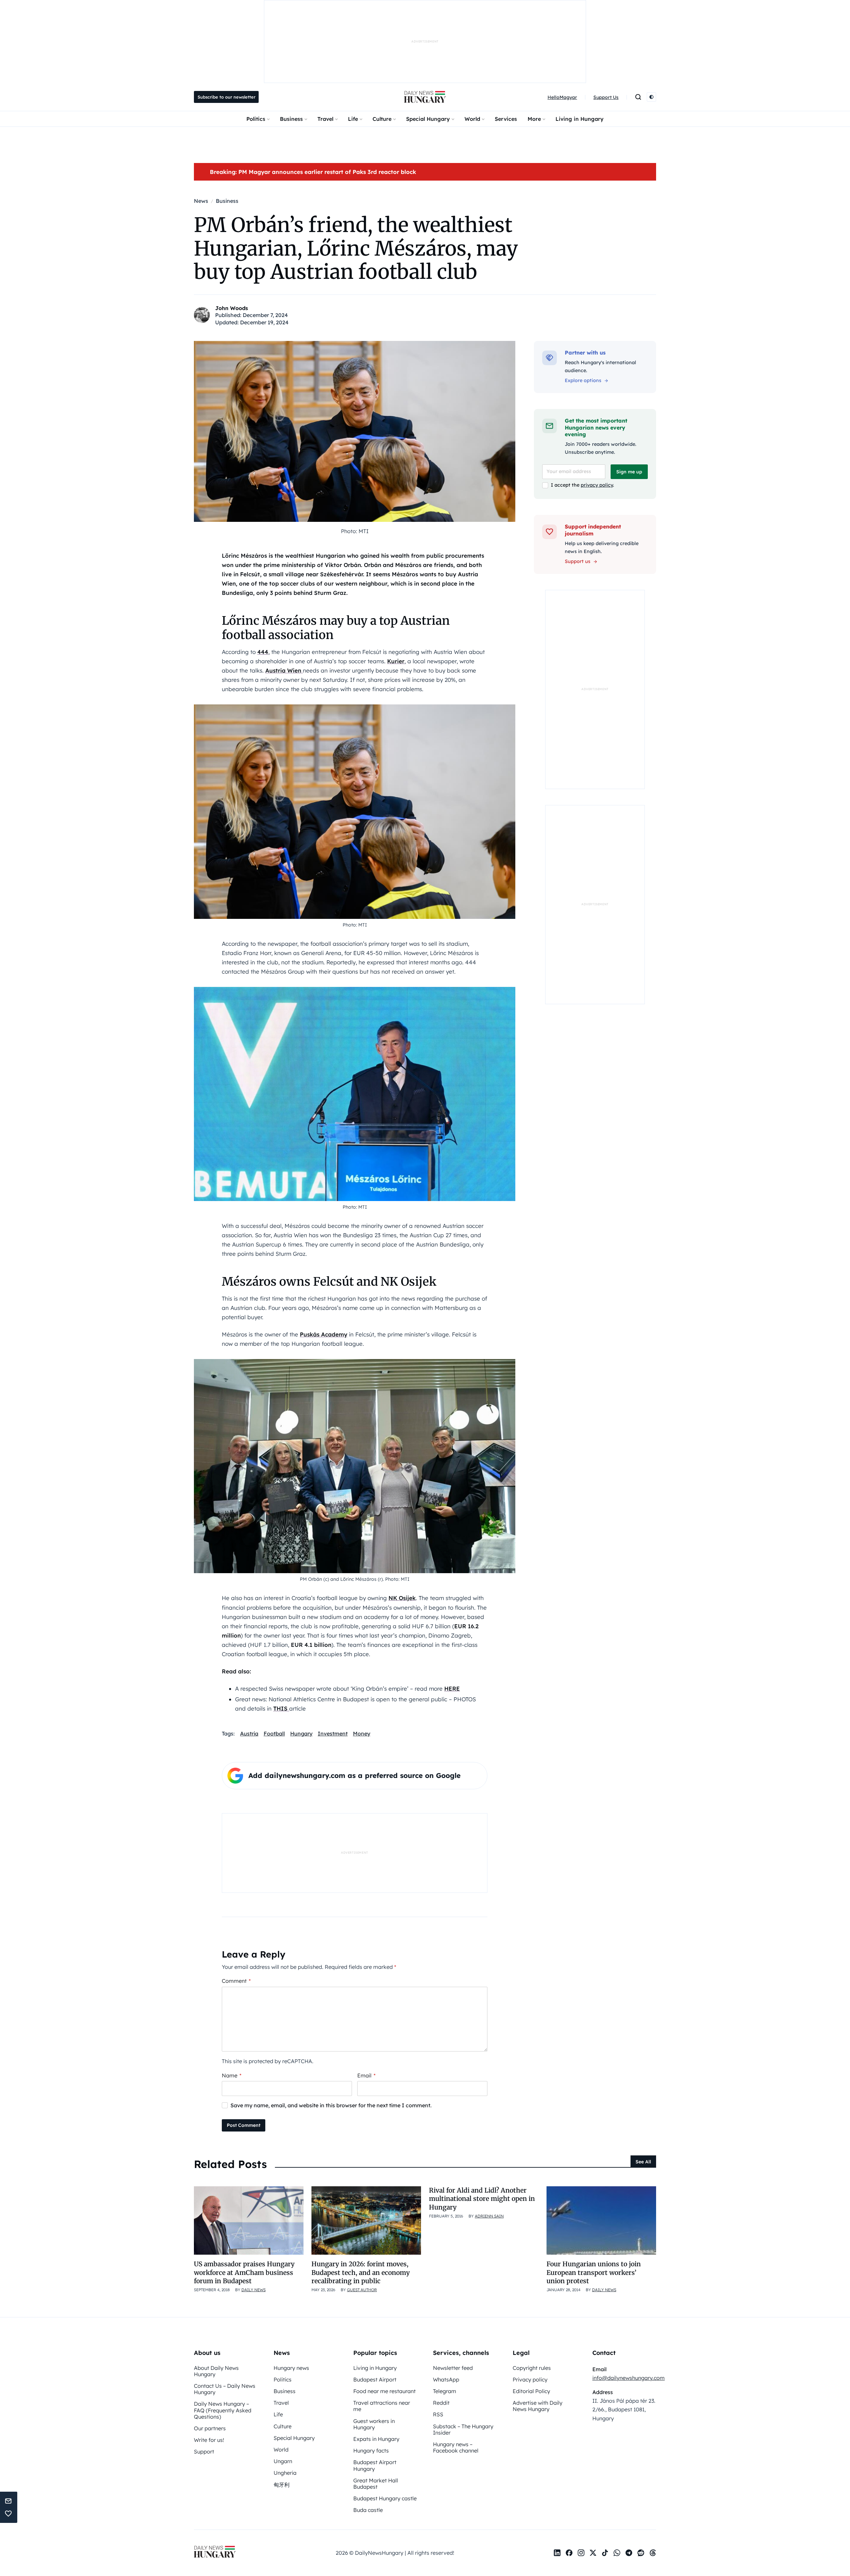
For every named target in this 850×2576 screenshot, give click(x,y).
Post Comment (244, 2125)
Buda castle (368, 2510)
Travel (325, 119)
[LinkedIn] (557, 2553)
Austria (249, 1733)
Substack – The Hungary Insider (463, 2429)
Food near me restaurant (384, 2391)
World (472, 119)
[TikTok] (605, 2553)
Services (506, 119)
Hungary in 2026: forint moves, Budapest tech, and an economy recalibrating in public (361, 2272)
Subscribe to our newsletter (226, 97)
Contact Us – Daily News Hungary (225, 2389)
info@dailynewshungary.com (629, 2378)
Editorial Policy (531, 2391)
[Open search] (638, 97)
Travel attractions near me (382, 2406)
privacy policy (597, 485)
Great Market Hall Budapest (376, 2484)
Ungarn (283, 2461)
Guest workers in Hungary (374, 2424)
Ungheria (285, 2473)
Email (366, 2075)
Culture (382, 119)
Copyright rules (532, 2368)
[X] (593, 2553)
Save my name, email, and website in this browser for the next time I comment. (331, 2105)
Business (291, 119)
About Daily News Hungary (216, 2371)
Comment (236, 1981)
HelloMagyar (562, 97)
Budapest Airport (375, 2379)
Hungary (301, 1733)
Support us (578, 561)
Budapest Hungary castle (385, 2498)
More (534, 119)
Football (274, 1733)
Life (353, 119)
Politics (256, 119)
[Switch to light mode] (651, 97)
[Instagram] (581, 2553)
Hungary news (291, 2368)
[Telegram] (629, 2553)
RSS (438, 2414)
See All (643, 2162)
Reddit (441, 2403)
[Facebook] (569, 2553)
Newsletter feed (453, 2368)
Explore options (583, 380)
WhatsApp (446, 2379)
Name (232, 2075)
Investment (333, 1733)
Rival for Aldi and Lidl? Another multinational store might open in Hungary (482, 2199)
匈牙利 (282, 2485)
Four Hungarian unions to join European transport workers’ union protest (594, 2272)
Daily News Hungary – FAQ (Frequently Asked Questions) (223, 2410)
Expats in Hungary (376, 2439)
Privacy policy (530, 2379)
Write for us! (209, 2440)
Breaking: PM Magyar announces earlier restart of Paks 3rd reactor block (313, 172)
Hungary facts (371, 2451)
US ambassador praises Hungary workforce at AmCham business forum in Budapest (244, 2272)
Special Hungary (428, 119)
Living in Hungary (580, 119)
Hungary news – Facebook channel (456, 2447)
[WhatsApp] (617, 2553)
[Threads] (653, 2553)
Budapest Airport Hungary (375, 2465)
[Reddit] (641, 2553)
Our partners (210, 2428)
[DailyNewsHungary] (425, 97)
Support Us (606, 97)
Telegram (445, 2391)
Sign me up (629, 472)
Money (362, 1733)
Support (204, 2452)
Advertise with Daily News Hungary (538, 2406)
